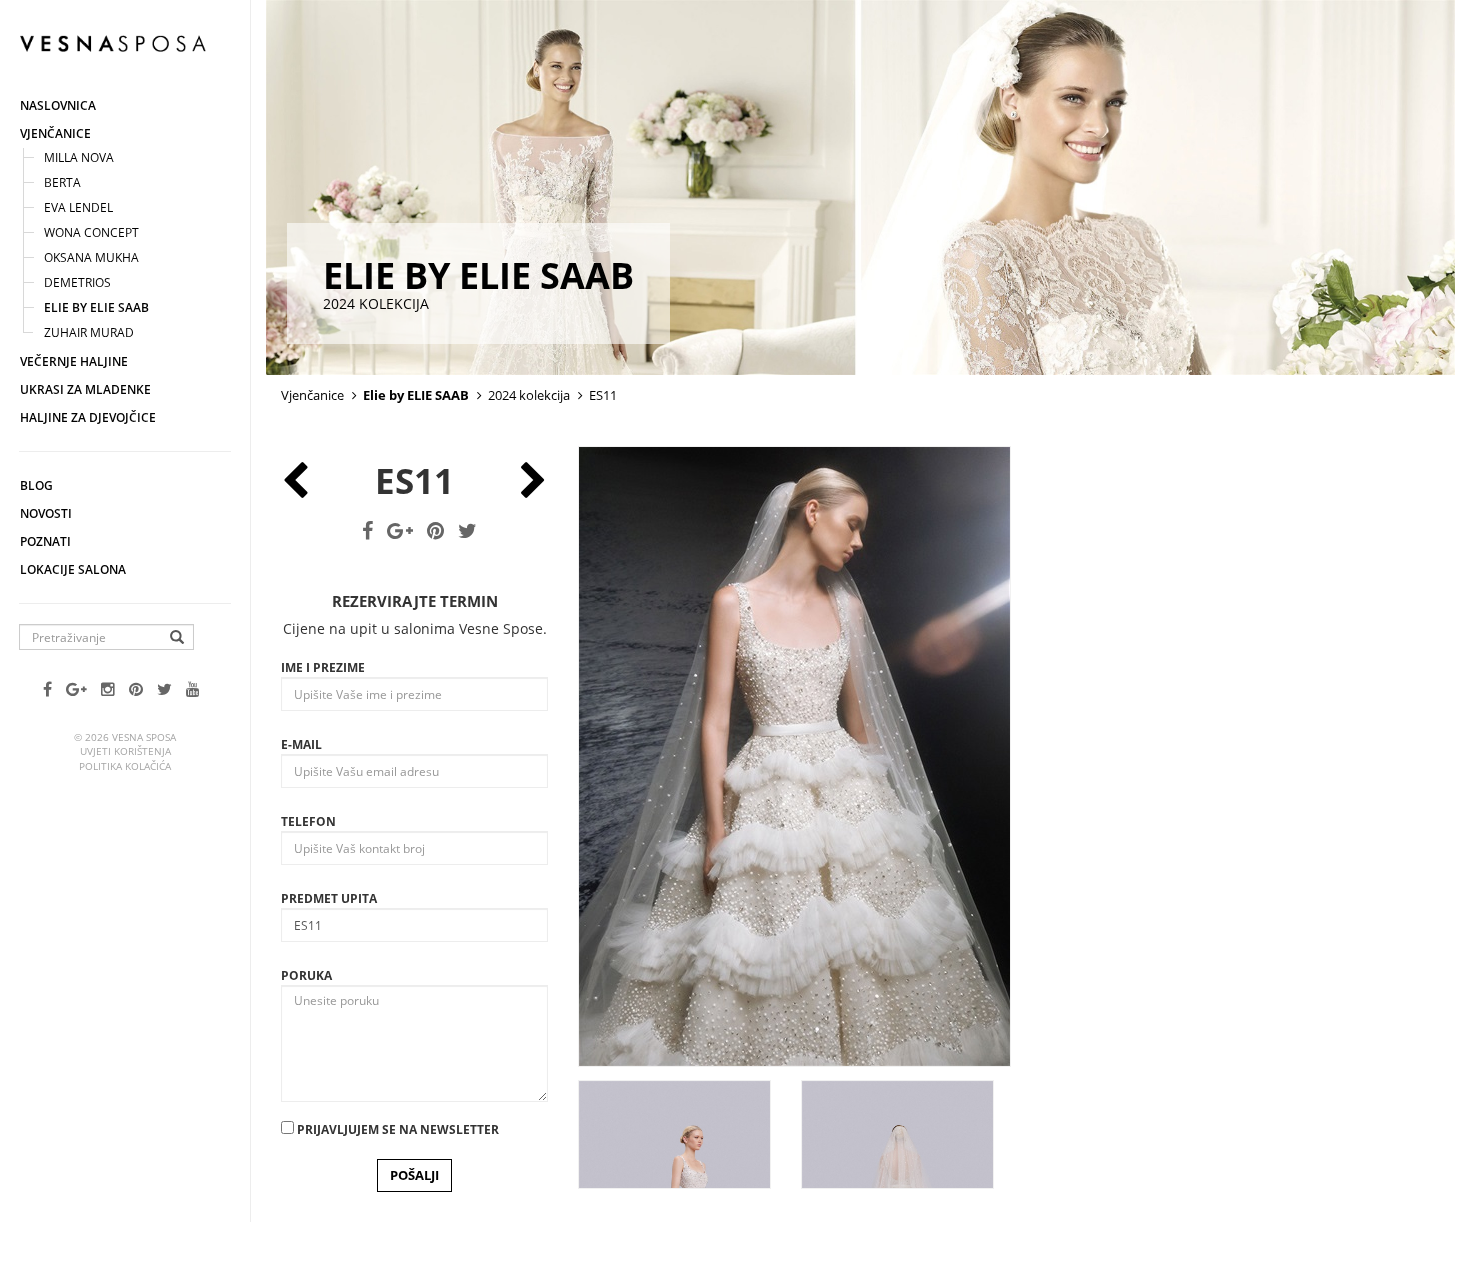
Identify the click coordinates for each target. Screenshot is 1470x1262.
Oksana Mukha (91, 257)
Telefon (308, 821)
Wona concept (91, 232)
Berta (62, 182)
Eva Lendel (78, 207)
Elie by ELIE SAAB (96, 307)
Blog (36, 485)
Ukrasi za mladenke (85, 389)
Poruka (306, 975)
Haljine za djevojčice (88, 417)
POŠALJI (414, 1175)
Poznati (45, 541)
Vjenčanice (55, 133)
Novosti (46, 513)
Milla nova (79, 157)
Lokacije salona (73, 569)
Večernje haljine (74, 361)
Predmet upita (329, 898)
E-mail (301, 744)
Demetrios (77, 282)
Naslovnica (58, 105)
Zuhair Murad (89, 332)
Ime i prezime (323, 667)
